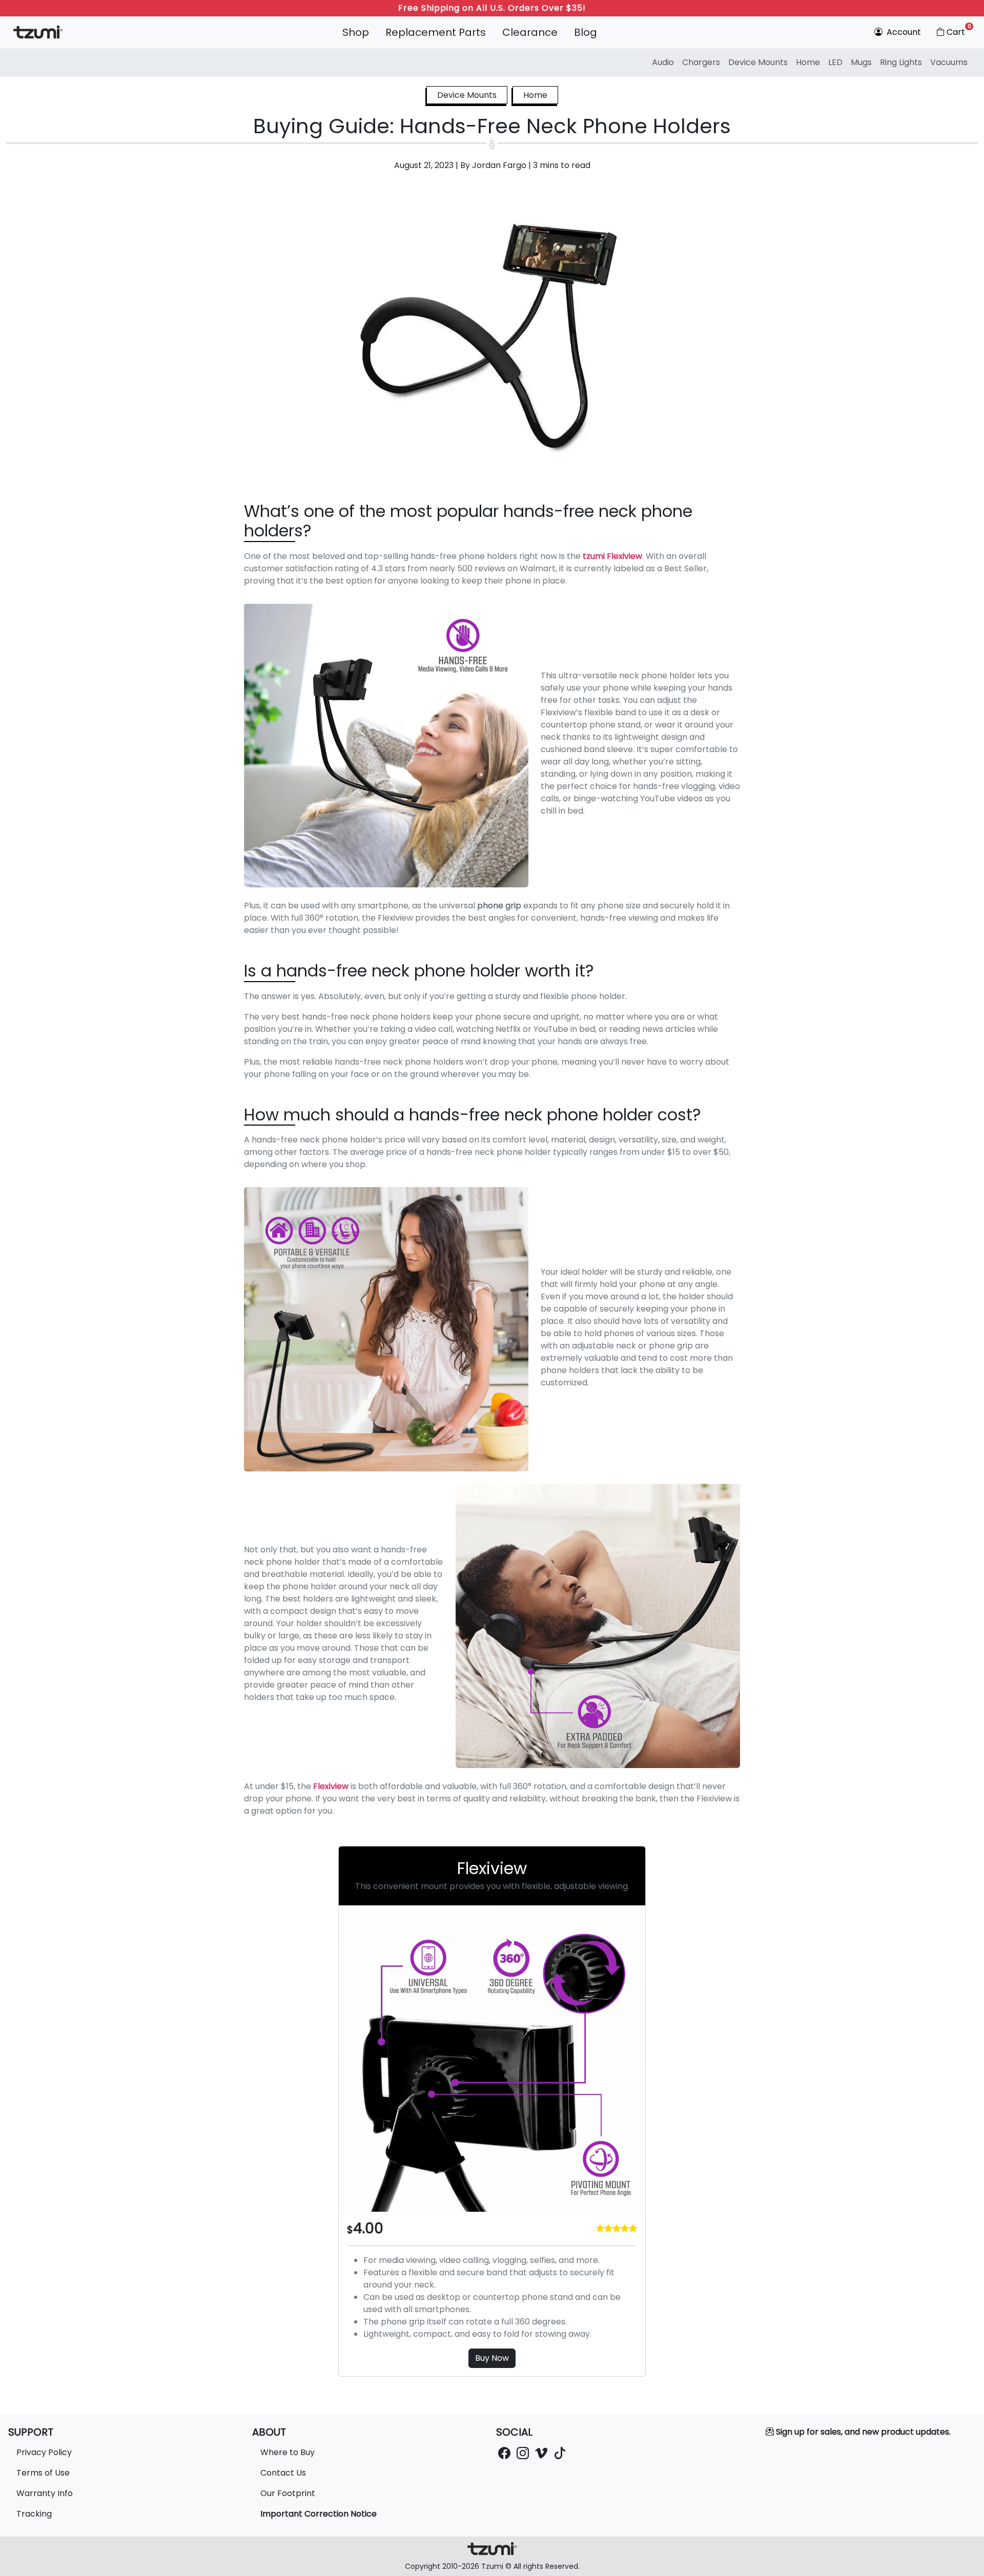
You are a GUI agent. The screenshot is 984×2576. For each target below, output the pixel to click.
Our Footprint (288, 2493)
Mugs (861, 62)
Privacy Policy (44, 2452)
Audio (663, 62)
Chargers (701, 62)
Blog (586, 32)
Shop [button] (356, 32)
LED (835, 62)
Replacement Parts (436, 32)
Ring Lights (901, 62)
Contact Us (283, 2473)
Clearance (530, 32)
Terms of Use (43, 2473)
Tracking (34, 2514)
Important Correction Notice (319, 2514)
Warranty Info (45, 2493)
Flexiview (331, 1786)
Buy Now (492, 2358)
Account (903, 32)
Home (808, 62)
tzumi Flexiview (612, 556)
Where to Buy (288, 2452)
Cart (959, 30)
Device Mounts (758, 62)
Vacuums (949, 62)
